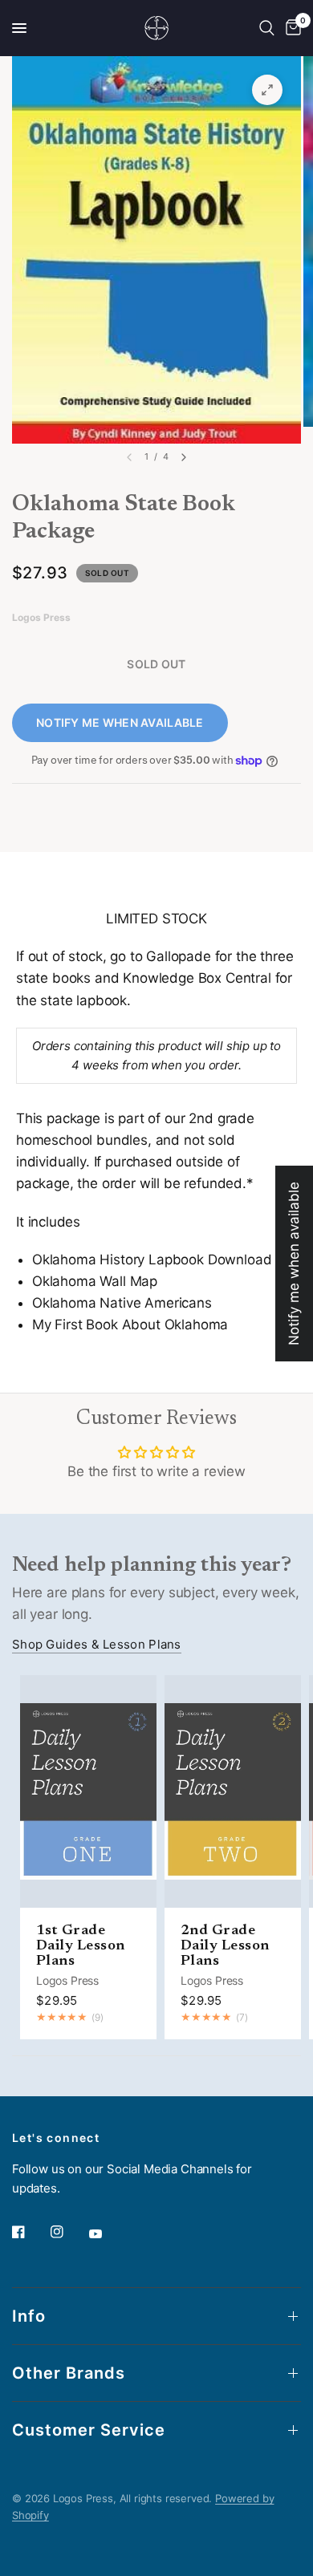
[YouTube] (107, 2233)
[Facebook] (30, 2232)
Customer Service (89, 2430)
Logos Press (67, 1980)
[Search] (267, 28)
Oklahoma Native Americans (122, 1303)
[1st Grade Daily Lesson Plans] (88, 1791)
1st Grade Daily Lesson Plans (81, 1946)
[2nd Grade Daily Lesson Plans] (233, 1791)
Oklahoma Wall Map (95, 1281)
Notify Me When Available (120, 722)
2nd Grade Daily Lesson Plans (225, 1946)
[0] (291, 28)
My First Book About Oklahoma (130, 1325)
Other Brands (69, 2373)
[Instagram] (68, 2232)
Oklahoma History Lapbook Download (152, 1260)
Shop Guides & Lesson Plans (97, 1644)
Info (29, 2316)
